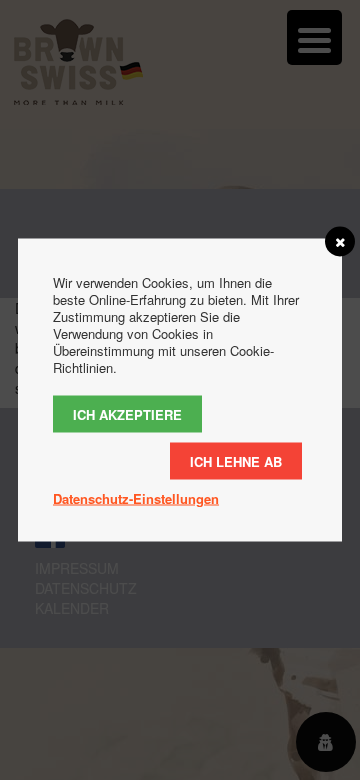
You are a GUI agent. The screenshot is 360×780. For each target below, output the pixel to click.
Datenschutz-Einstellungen (136, 498)
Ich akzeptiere (127, 414)
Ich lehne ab (236, 461)
